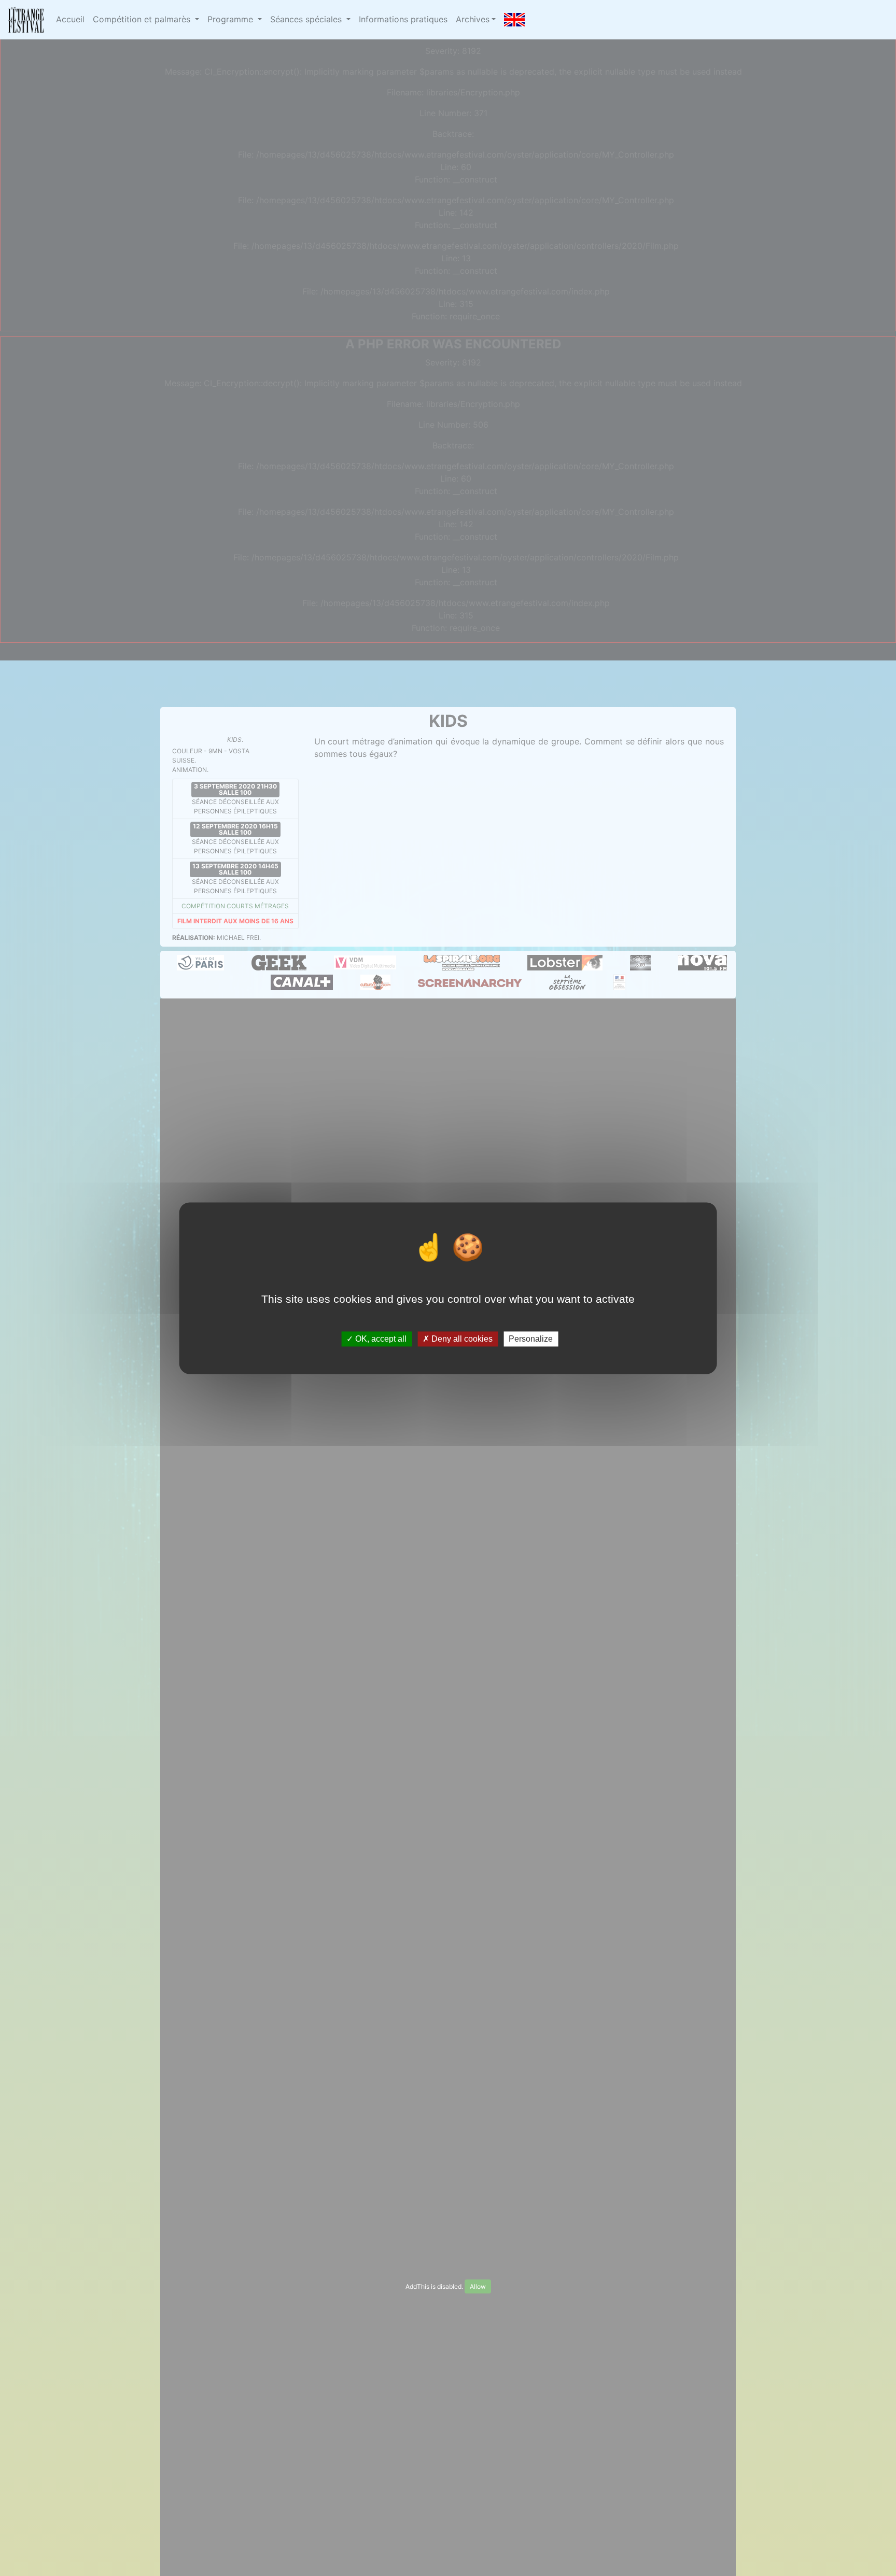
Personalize (531, 1339)
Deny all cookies (461, 1339)
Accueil (70, 19)
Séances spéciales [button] (307, 19)
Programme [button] (232, 19)
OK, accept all (380, 1339)
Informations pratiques (403, 19)
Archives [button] (473, 19)
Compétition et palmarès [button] (143, 19)
